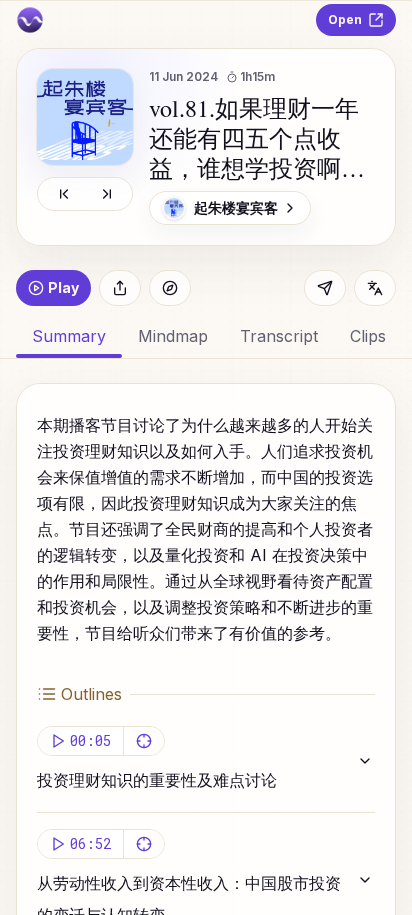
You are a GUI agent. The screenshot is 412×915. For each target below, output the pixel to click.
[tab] (173, 336)
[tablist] (206, 336)
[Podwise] (30, 20)
